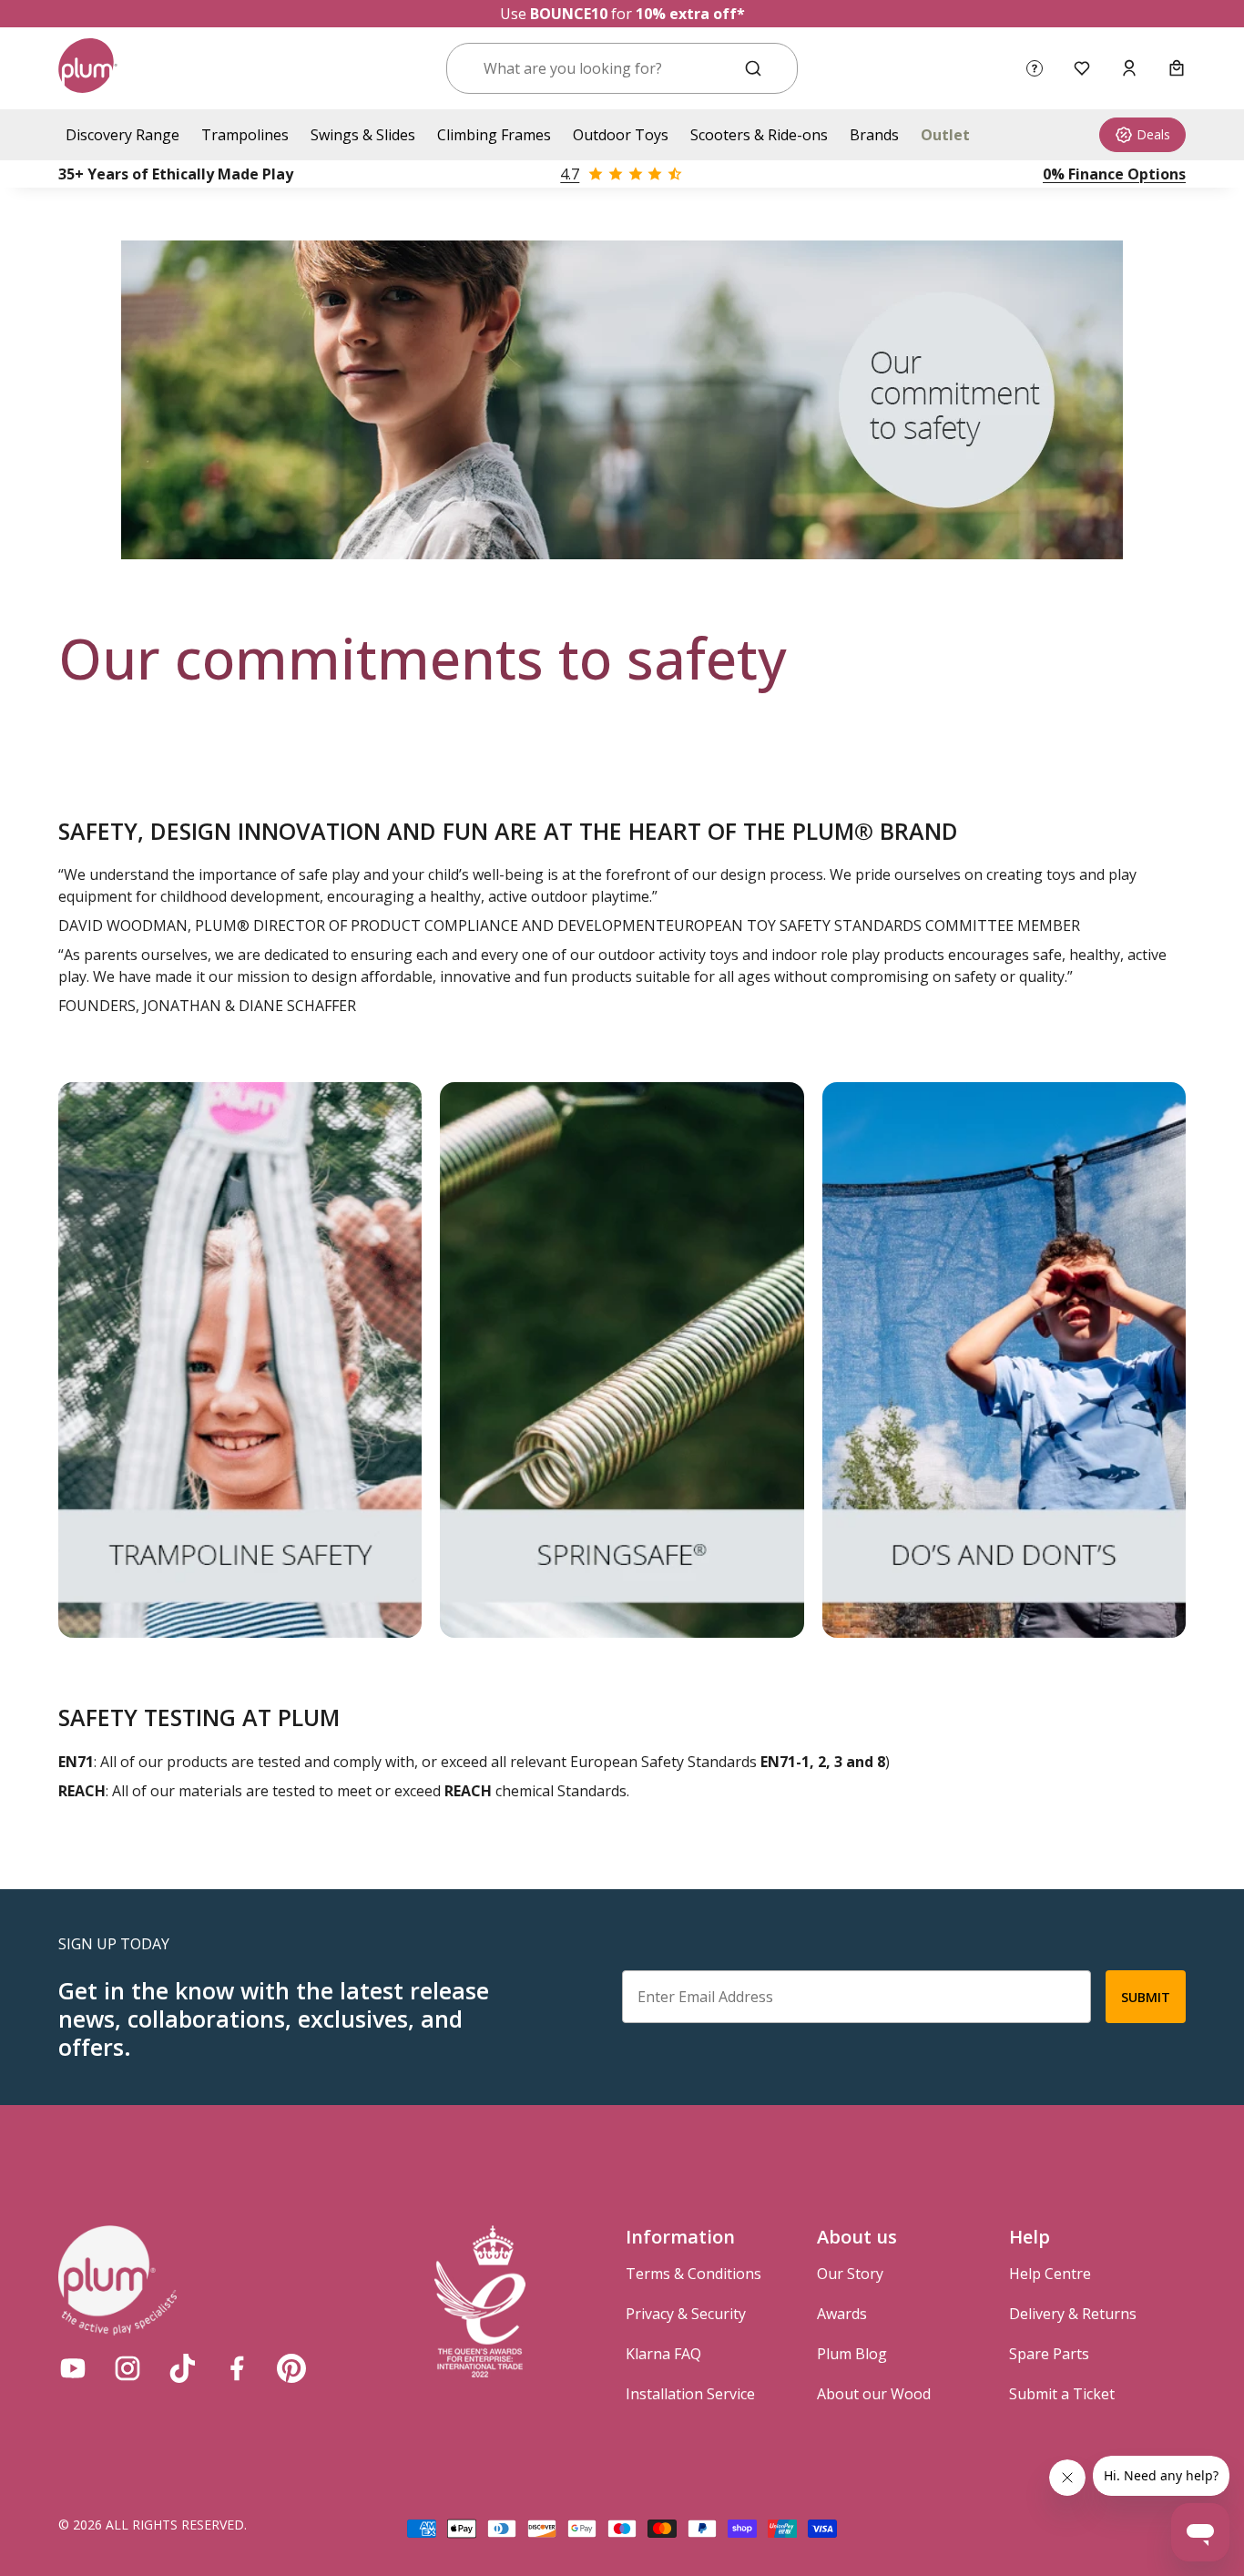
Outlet (945, 135)
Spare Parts (1049, 2354)
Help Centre (1050, 2274)
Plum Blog (852, 2354)
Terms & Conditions (693, 2274)
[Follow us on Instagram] (127, 2368)
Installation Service (690, 2394)
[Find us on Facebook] (237, 2368)
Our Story (850, 2274)
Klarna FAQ (663, 2354)
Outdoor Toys (621, 135)
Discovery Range (122, 135)
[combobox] (600, 68)
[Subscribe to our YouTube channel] (73, 2368)
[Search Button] (753, 68)
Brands (874, 135)
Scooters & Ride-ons (759, 135)
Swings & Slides (363, 135)
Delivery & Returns (1073, 2314)
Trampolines (245, 135)
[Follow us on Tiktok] (182, 2368)
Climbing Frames (494, 135)
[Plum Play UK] (88, 68)
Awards (842, 2314)
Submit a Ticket (1062, 2394)
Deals (1153, 134)
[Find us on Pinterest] (291, 2368)
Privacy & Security (686, 2314)
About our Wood (874, 2394)
